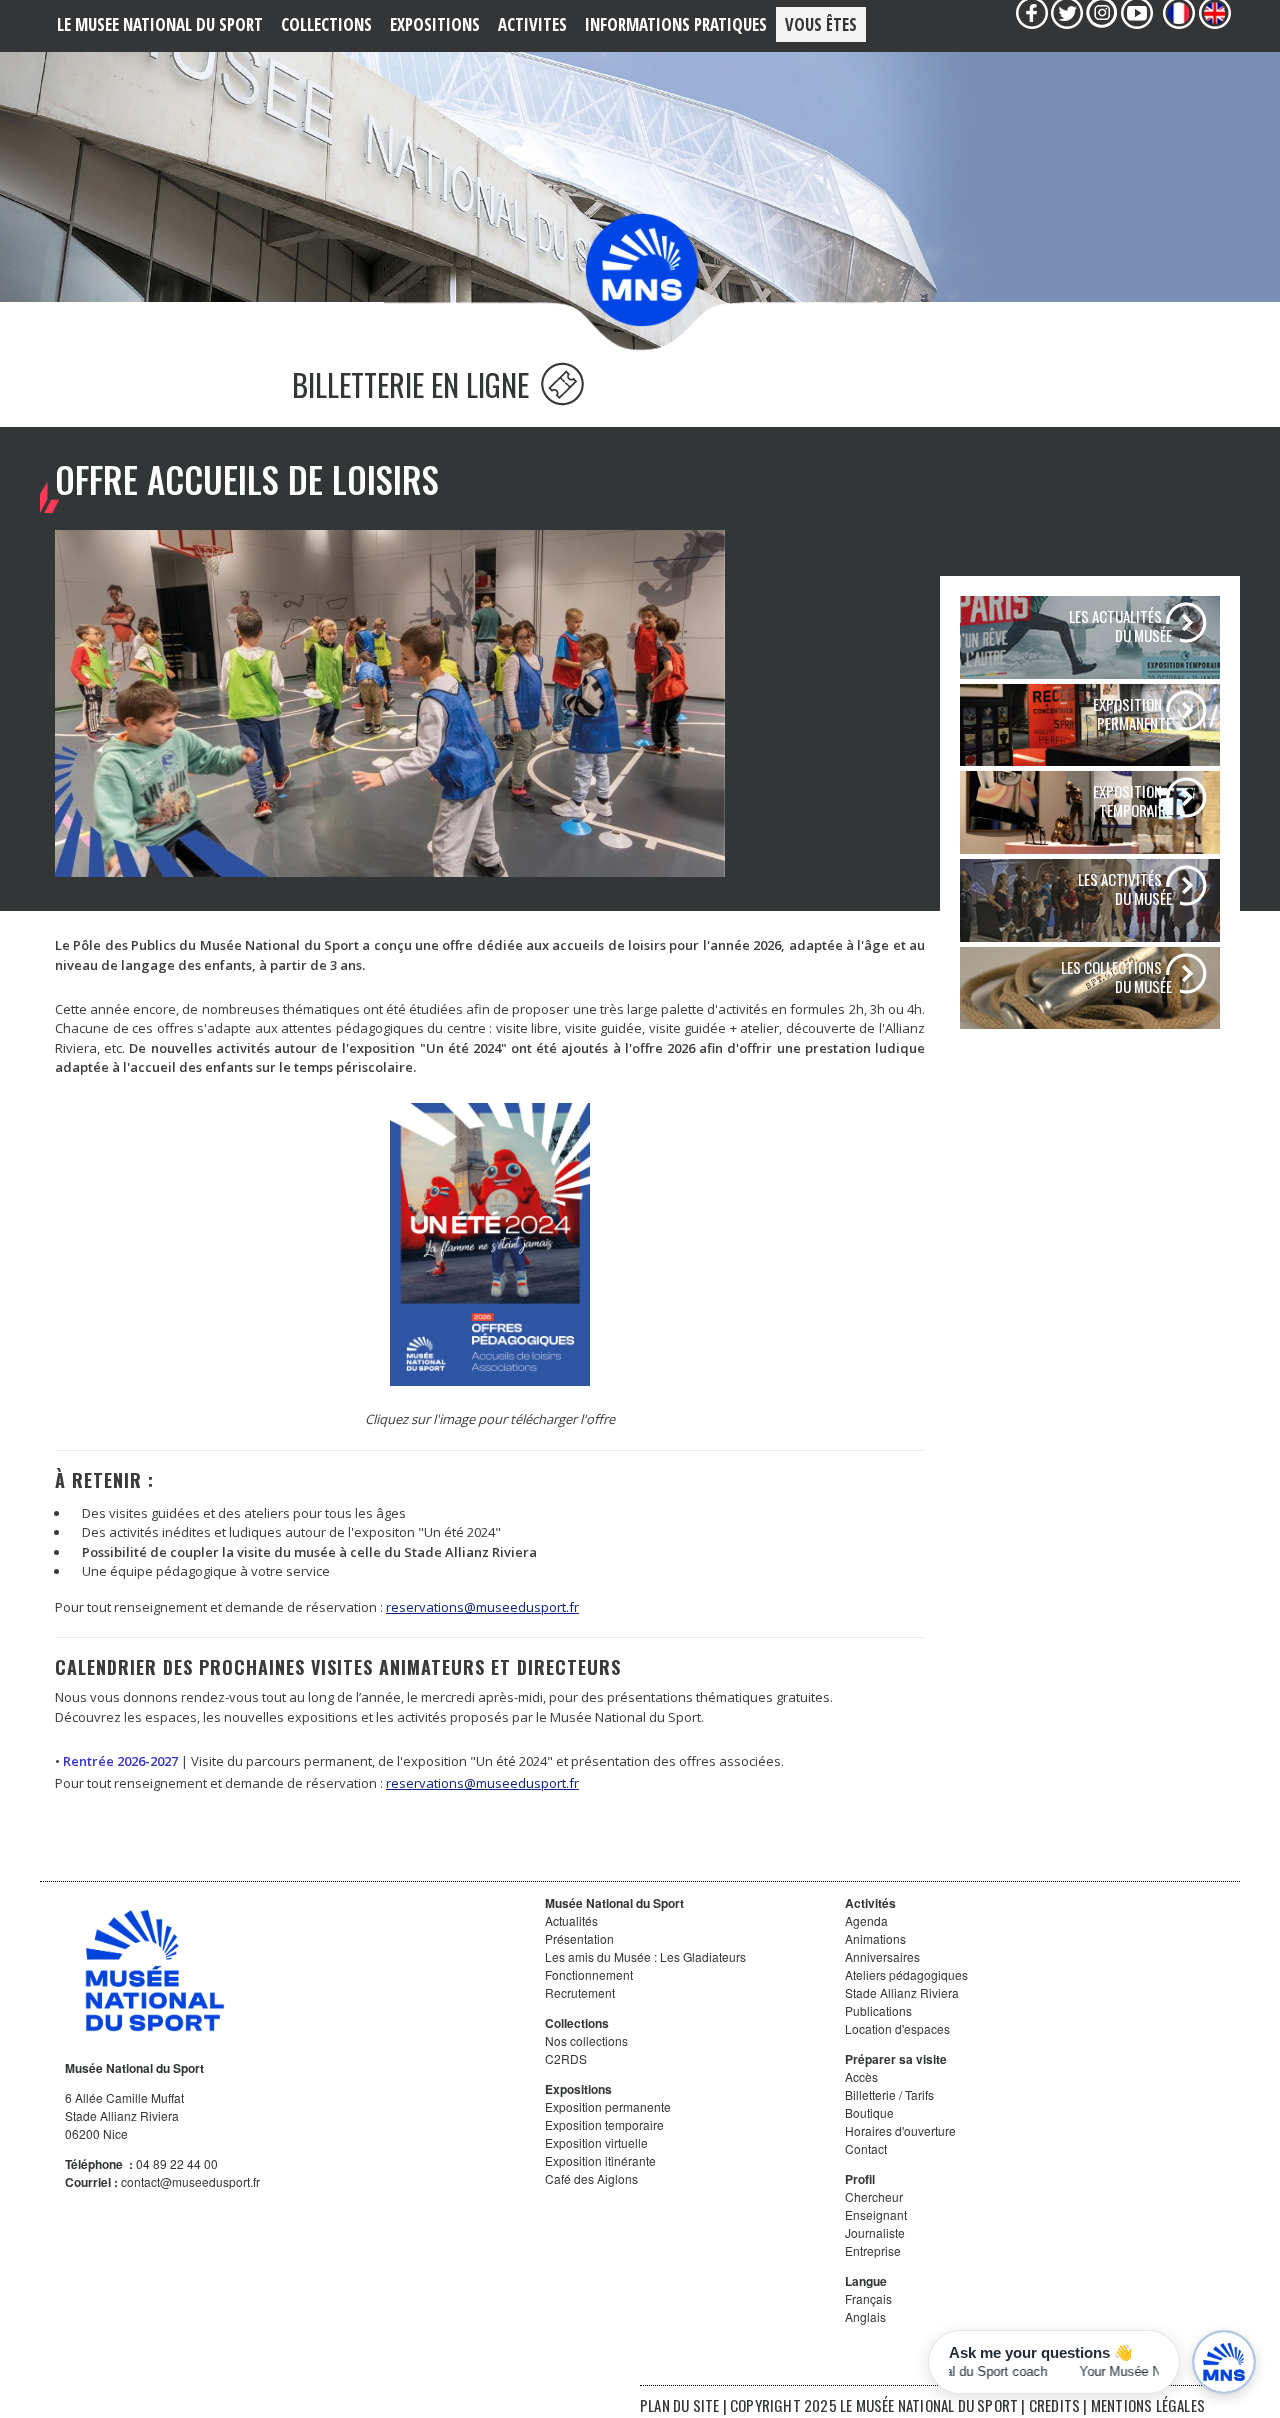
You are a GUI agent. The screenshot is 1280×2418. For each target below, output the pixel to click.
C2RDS (566, 2058)
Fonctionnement (589, 1974)
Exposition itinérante (600, 2160)
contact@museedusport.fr (190, 2181)
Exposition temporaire (604, 2124)
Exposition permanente (608, 2106)
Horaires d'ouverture (900, 2130)
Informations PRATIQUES (676, 24)
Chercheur (874, 2196)
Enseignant (876, 2214)
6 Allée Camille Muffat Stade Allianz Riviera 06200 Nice (124, 2115)
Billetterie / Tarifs (889, 2094)
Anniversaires (882, 1956)
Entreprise (873, 2250)
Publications (878, 2010)
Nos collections (586, 2040)
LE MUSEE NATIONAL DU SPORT (160, 24)
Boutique (869, 2112)
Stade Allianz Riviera (902, 1992)
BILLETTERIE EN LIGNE (414, 384)
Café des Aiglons (591, 2178)
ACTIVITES (532, 24)
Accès (861, 2076)
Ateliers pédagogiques (906, 1974)
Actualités (571, 1920)
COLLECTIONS (326, 24)
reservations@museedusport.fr (482, 1607)
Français (868, 2298)
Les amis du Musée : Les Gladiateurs (645, 1956)
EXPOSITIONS (435, 24)
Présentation (579, 1938)
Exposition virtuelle (596, 2142)
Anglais (865, 2316)
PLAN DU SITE (679, 2405)
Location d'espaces (897, 2028)
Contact (866, 2148)
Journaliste (875, 2232)
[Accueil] (642, 269)
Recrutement (580, 1992)
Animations (875, 1938)
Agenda (866, 1920)
